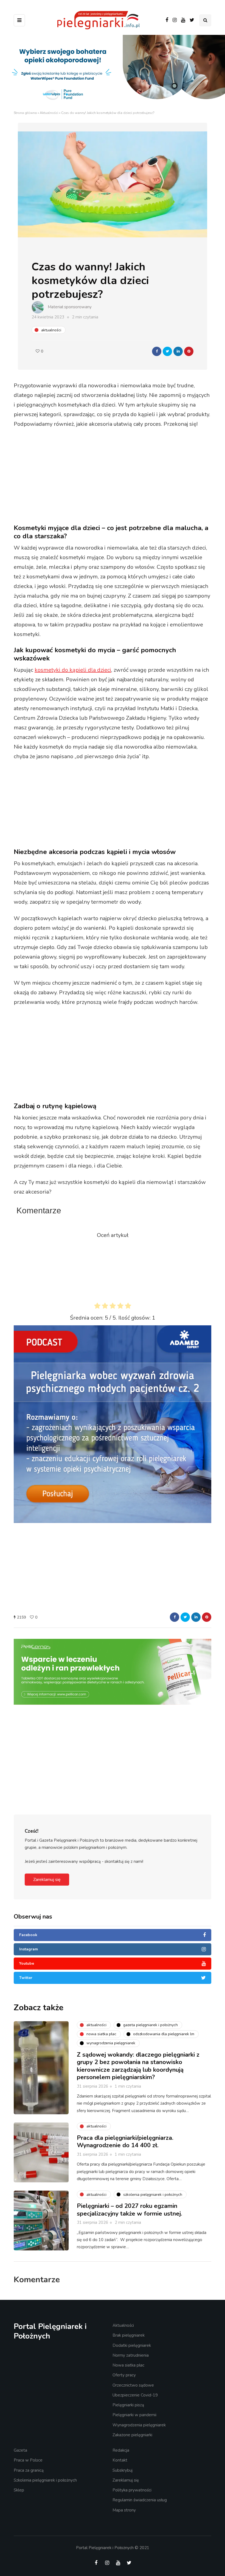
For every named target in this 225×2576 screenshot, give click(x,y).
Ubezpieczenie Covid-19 (135, 2395)
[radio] (97, 1307)
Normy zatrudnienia (131, 2355)
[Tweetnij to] (167, 351)
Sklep (19, 2490)
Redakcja (121, 2450)
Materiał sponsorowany (70, 307)
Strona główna (25, 113)
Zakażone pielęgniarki (132, 2435)
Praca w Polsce (28, 2460)
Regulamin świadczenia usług (140, 2500)
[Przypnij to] (189, 351)
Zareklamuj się (47, 1880)
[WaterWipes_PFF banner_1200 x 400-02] (113, 72)
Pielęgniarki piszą (128, 2405)
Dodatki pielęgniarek (132, 2345)
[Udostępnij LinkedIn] (178, 351)
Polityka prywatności (132, 2490)
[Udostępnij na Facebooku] (157, 351)
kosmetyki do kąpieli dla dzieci (73, 670)
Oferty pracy (124, 2375)
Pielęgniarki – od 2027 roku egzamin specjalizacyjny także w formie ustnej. (130, 2210)
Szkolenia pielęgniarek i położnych (45, 2480)
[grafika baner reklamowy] (103, 1707)
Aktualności (49, 113)
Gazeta (20, 2450)
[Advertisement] (117, 477)
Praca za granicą (29, 2470)
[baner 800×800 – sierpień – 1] (113, 1424)
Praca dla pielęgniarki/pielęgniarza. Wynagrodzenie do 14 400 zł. (125, 2142)
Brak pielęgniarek (129, 2335)
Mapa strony (124, 2510)
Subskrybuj (123, 2470)
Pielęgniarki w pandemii (134, 2415)
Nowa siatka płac (128, 2365)
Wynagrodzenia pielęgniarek (139, 2425)
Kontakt (120, 2460)
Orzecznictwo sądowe (133, 2385)
